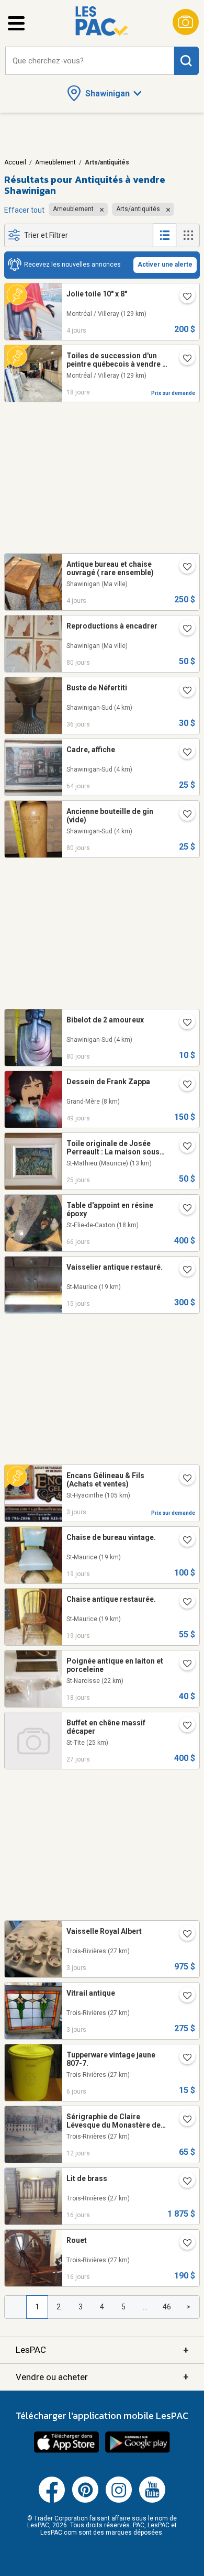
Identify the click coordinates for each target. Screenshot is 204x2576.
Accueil (15, 162)
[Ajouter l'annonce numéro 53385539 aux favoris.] (183, 1147)
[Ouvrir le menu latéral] (16, 23)
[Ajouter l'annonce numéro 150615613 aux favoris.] (183, 2244)
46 (167, 2307)
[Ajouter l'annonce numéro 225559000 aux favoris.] (183, 568)
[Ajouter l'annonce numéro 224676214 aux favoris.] (183, 359)
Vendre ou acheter (102, 2377)
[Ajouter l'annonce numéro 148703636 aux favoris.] (183, 815)
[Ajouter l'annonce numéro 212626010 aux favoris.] (183, 1271)
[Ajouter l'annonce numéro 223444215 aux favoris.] (183, 753)
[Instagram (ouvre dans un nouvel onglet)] (119, 2501)
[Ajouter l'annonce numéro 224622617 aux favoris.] (183, 1726)
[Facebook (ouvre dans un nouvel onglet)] (52, 2501)
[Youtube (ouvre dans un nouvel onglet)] (152, 2501)
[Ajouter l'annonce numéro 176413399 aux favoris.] (183, 630)
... (145, 2307)
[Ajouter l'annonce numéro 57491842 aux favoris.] (183, 2182)
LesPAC (102, 2350)
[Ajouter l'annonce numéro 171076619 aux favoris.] (183, 2058)
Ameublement (55, 162)
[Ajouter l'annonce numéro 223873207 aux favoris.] (183, 1085)
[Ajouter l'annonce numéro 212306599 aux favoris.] (183, 1541)
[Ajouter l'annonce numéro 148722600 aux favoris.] (183, 1023)
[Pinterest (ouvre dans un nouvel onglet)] (85, 2501)
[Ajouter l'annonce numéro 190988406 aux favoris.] (183, 691)
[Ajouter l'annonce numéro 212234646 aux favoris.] (183, 1603)
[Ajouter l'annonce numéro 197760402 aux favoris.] (183, 1479)
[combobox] (90, 61)
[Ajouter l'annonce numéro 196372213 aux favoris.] (183, 1935)
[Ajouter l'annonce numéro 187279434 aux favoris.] (183, 1997)
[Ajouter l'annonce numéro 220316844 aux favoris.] (183, 1209)
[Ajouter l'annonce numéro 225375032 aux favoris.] (183, 2120)
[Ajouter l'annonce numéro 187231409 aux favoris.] (183, 1665)
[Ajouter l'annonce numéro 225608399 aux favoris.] (183, 298)
